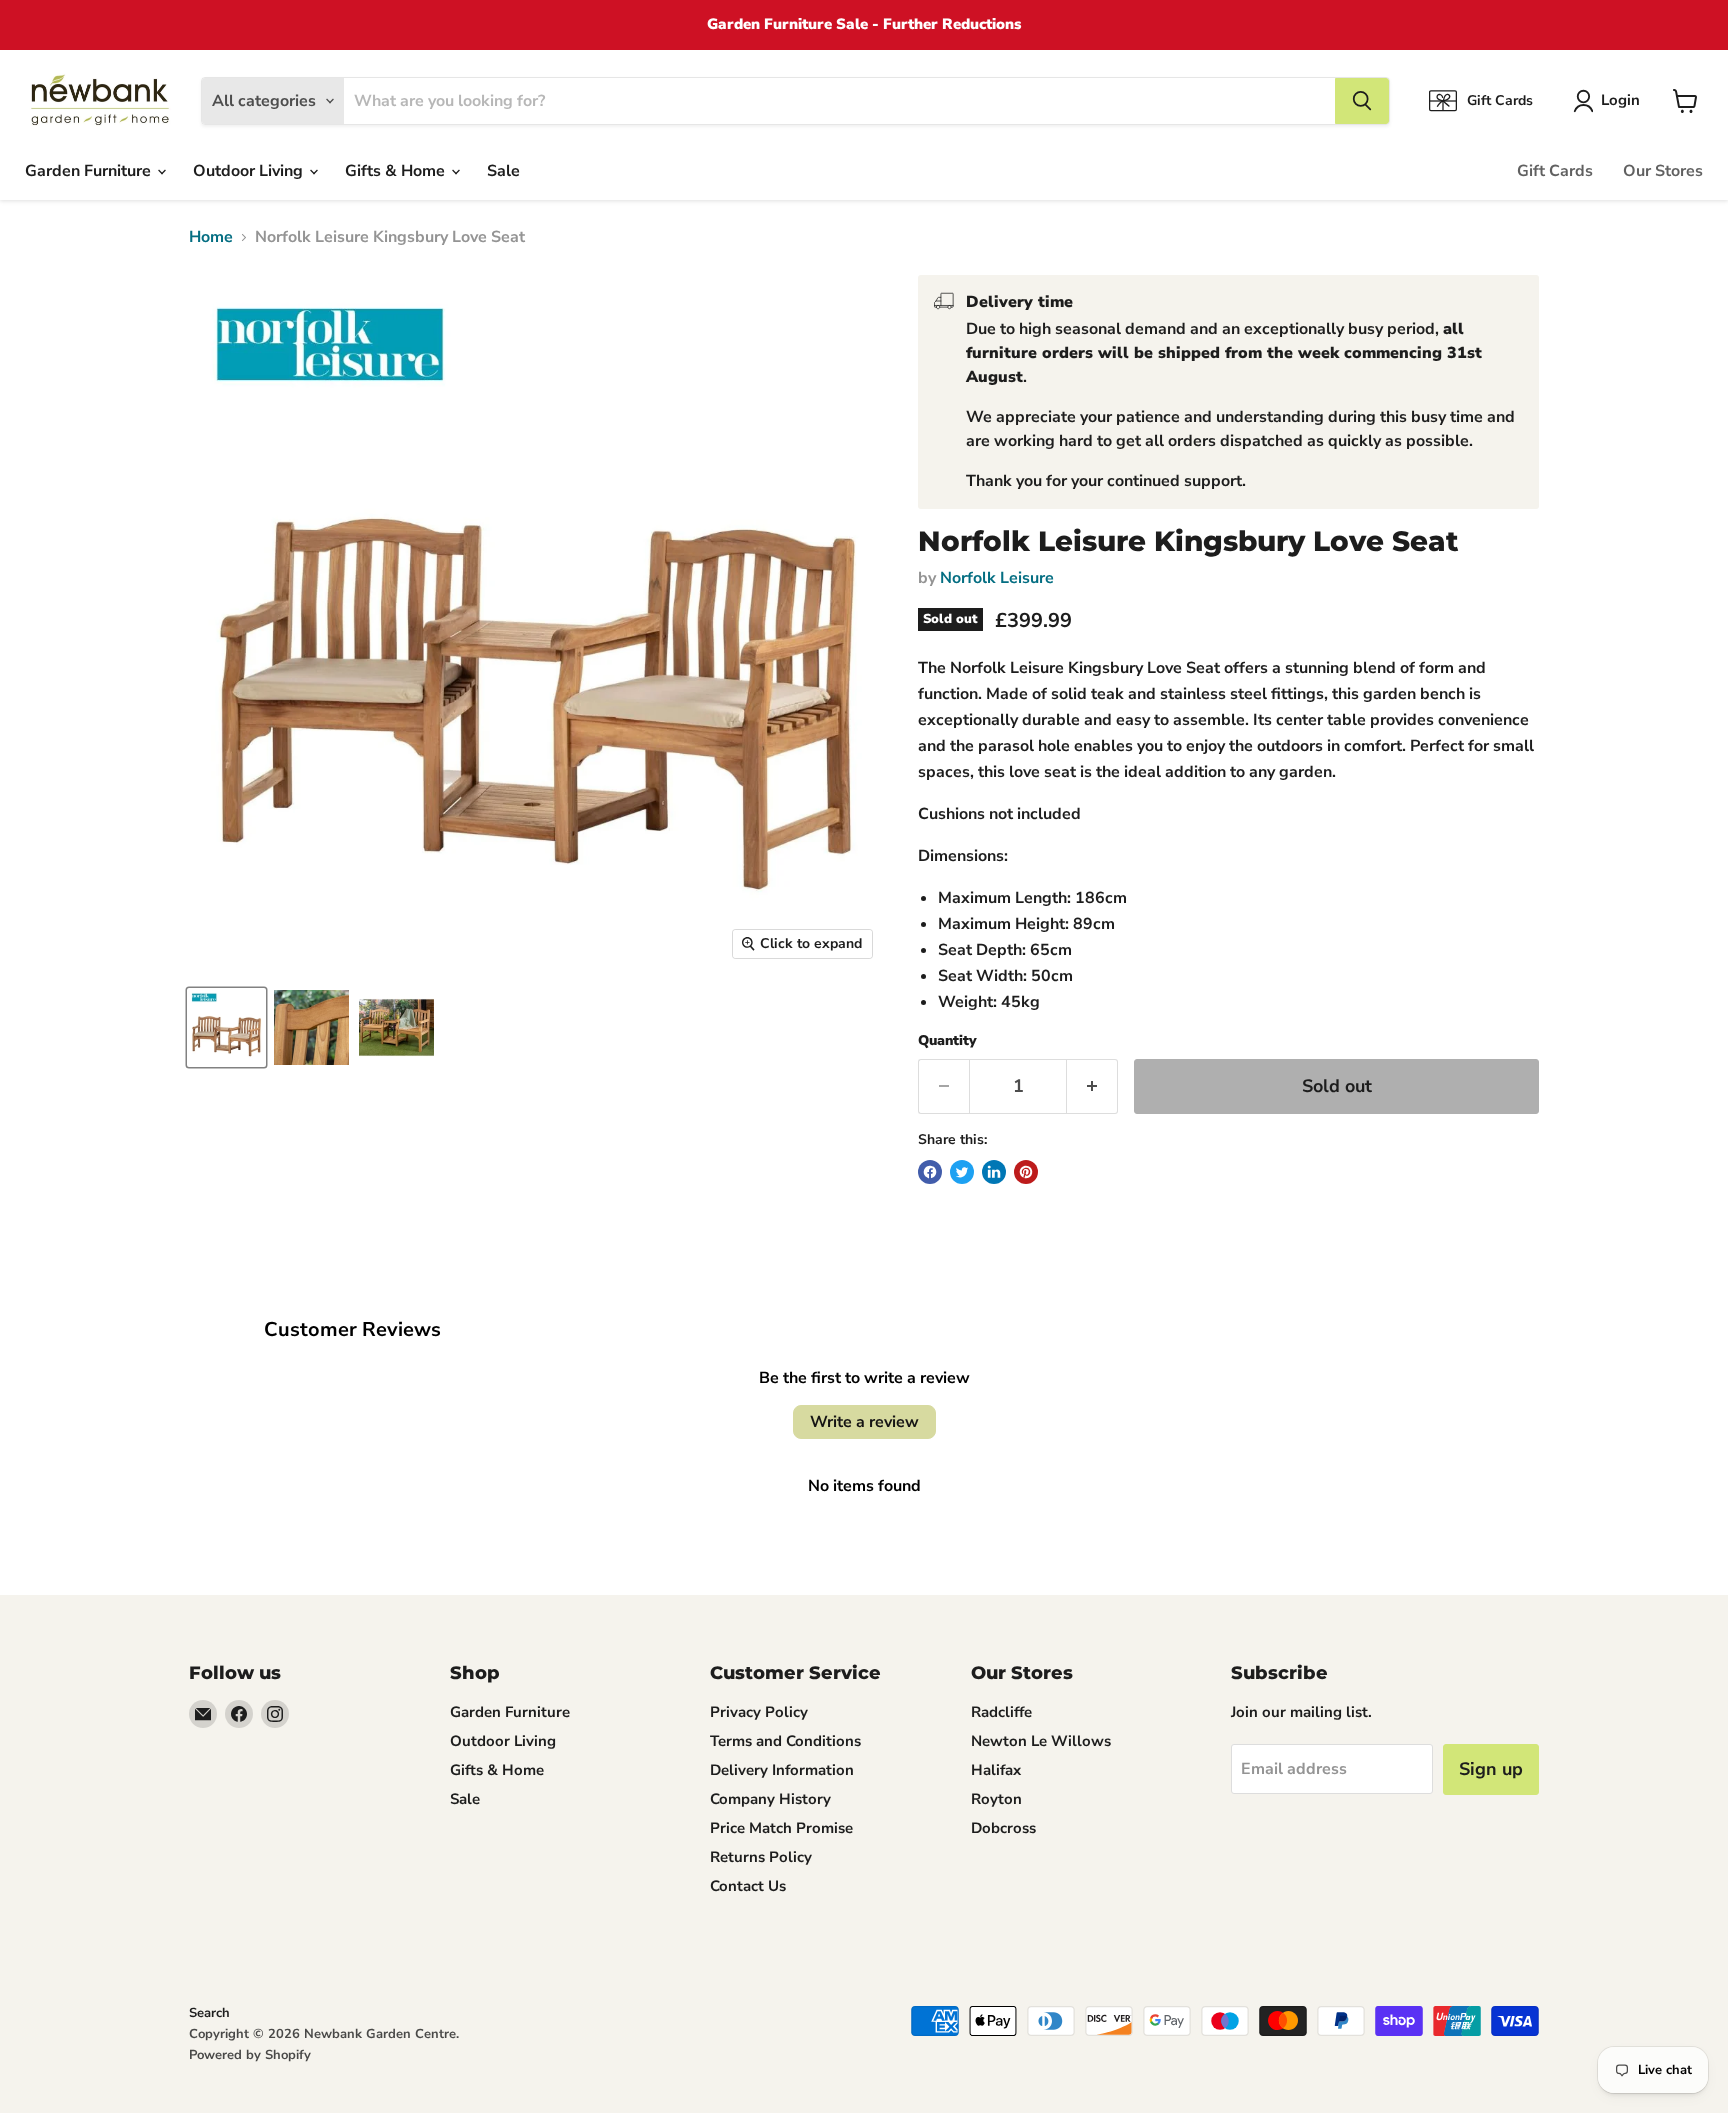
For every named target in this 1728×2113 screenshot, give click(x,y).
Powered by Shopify (250, 2055)
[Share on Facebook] (930, 1172)
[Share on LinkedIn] (994, 1172)
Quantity (947, 1041)
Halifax (996, 1770)
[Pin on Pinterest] (1026, 1172)
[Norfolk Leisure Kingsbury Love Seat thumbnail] (226, 1027)
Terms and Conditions (785, 1741)
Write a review (864, 1422)
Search (209, 2013)
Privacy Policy (759, 1712)
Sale (503, 171)
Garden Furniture (90, 171)
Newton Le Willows (1041, 1741)
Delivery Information (782, 1770)
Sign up (1491, 1769)
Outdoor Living (250, 171)
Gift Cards (1555, 171)
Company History (770, 1799)
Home (211, 237)
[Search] (1362, 101)
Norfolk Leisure (997, 578)
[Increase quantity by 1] (1092, 1086)
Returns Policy (761, 1857)
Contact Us (748, 1886)
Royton (996, 1799)
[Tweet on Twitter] (962, 1172)
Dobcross (1003, 1828)
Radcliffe (1001, 1712)
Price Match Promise (781, 1828)
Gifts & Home (397, 171)
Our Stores (1663, 171)
